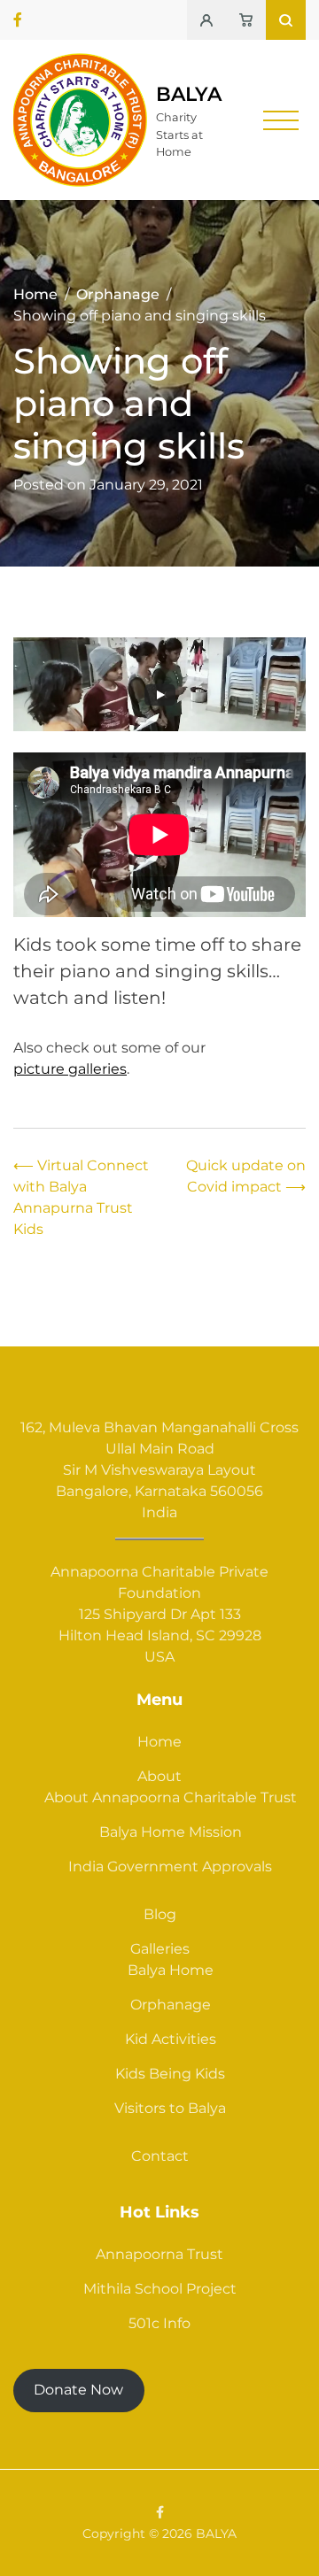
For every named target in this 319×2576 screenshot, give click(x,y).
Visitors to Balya (170, 2108)
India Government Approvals (170, 1866)
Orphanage (171, 2005)
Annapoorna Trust (159, 2254)
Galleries (160, 1949)
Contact (160, 2156)
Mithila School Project (160, 2289)
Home (159, 1742)
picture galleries (70, 1069)
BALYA (189, 94)
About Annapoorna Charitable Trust (171, 1797)
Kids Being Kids (170, 2074)
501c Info (159, 2323)
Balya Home (171, 1970)
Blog (160, 1914)
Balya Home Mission (171, 1832)
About (159, 1776)
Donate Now (78, 2390)
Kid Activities (171, 2039)
